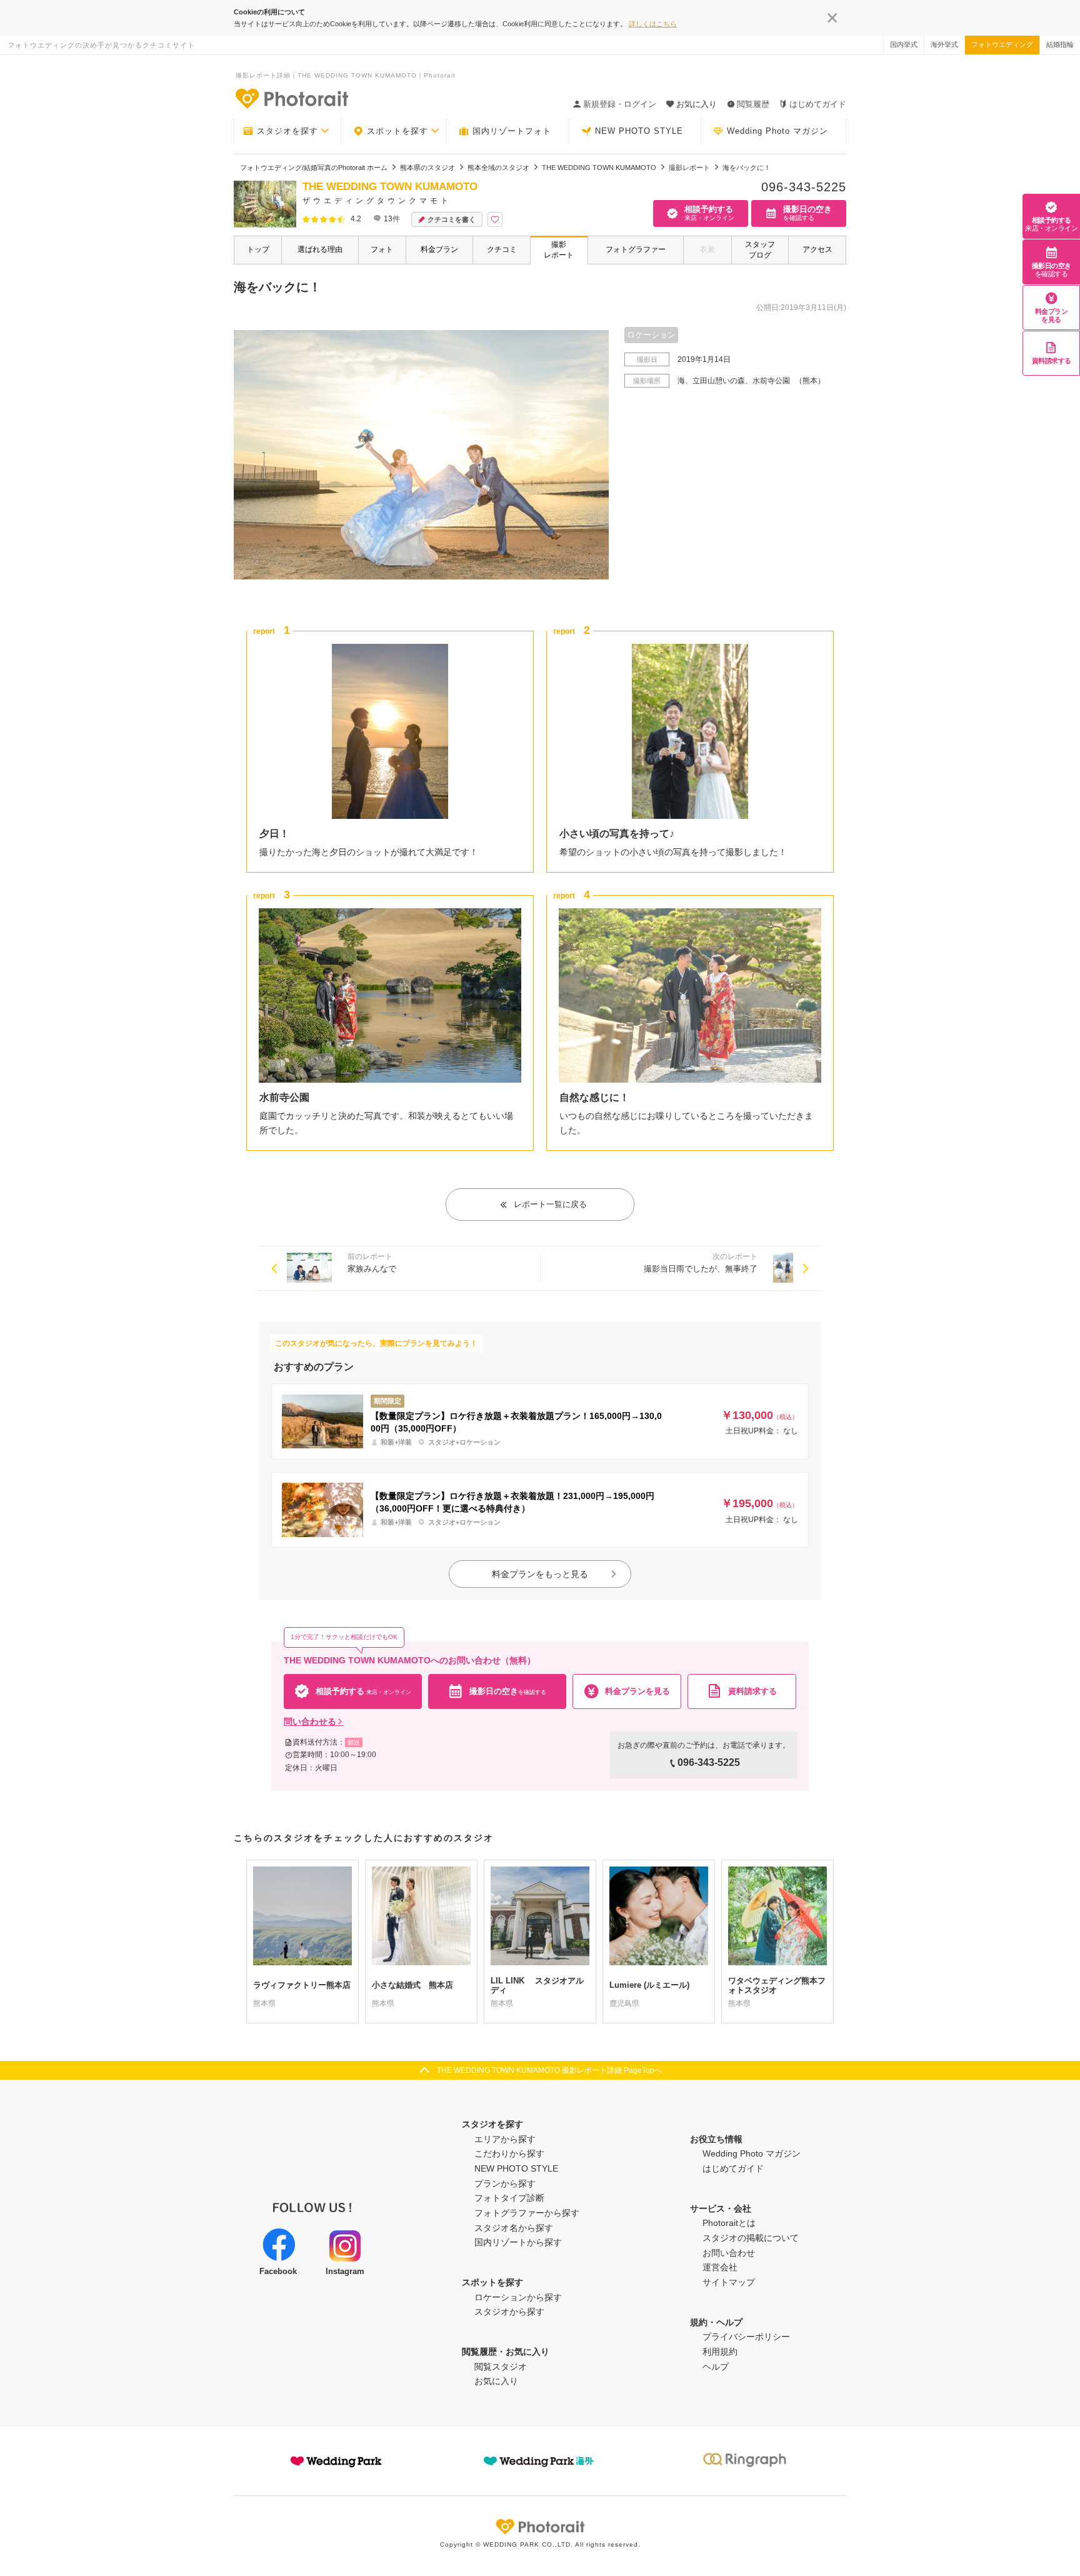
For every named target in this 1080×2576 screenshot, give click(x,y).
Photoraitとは (729, 2223)
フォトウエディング (1002, 44)
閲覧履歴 (753, 104)
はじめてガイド (818, 104)
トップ (258, 249)
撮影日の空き (1052, 270)
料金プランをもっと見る (540, 1574)
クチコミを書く (452, 219)
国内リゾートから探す (518, 2242)
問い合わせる (310, 1722)
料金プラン (439, 249)
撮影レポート (559, 250)
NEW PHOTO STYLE (639, 131)
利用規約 (720, 2352)
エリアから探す (505, 2139)
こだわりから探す (509, 2153)
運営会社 (720, 2267)
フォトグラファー (636, 249)
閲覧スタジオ (501, 2367)
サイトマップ (729, 2282)
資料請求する (1052, 361)
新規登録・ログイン (620, 104)
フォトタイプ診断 (509, 2198)
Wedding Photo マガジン (777, 131)
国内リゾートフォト (512, 131)
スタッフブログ (760, 250)
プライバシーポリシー (746, 2337)
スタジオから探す (509, 2312)
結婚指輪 (1060, 44)
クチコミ (502, 249)
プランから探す (505, 2183)
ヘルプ (716, 2367)
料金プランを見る (1052, 315)
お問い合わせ (729, 2253)
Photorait (540, 2527)
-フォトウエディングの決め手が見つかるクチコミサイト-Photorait (291, 98)
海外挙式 (944, 44)
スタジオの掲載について (751, 2238)
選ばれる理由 (320, 249)
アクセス (817, 249)
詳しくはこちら (653, 24)
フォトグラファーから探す (527, 2213)
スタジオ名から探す (514, 2228)
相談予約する (1051, 224)
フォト (382, 249)
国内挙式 (904, 44)
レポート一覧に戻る (550, 1204)
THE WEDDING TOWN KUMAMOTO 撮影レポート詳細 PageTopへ (549, 2070)
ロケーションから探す (518, 2297)
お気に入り (496, 2381)
